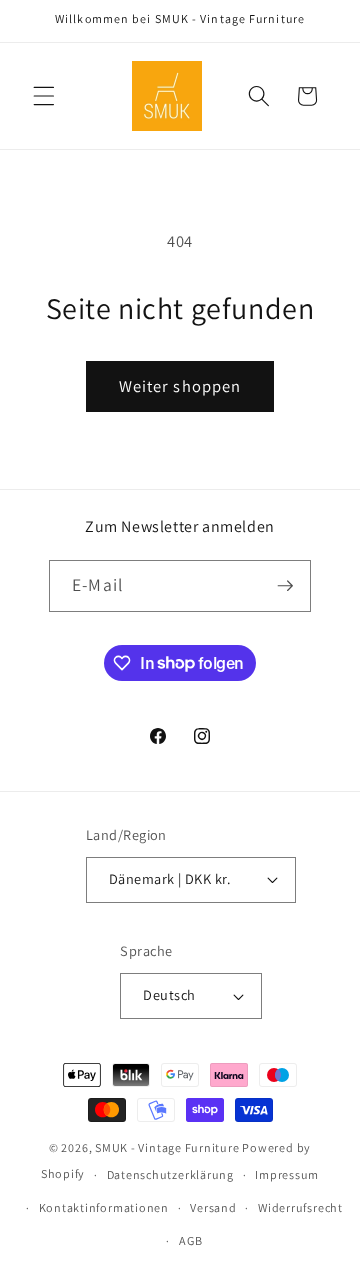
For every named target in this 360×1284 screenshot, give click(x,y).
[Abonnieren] (285, 586)
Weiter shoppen (180, 386)
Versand (213, 1207)
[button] (44, 96)
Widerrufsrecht (300, 1207)
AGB (190, 1240)
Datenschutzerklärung (170, 1174)
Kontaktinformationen (104, 1207)
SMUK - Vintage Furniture (167, 1147)
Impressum (287, 1174)
